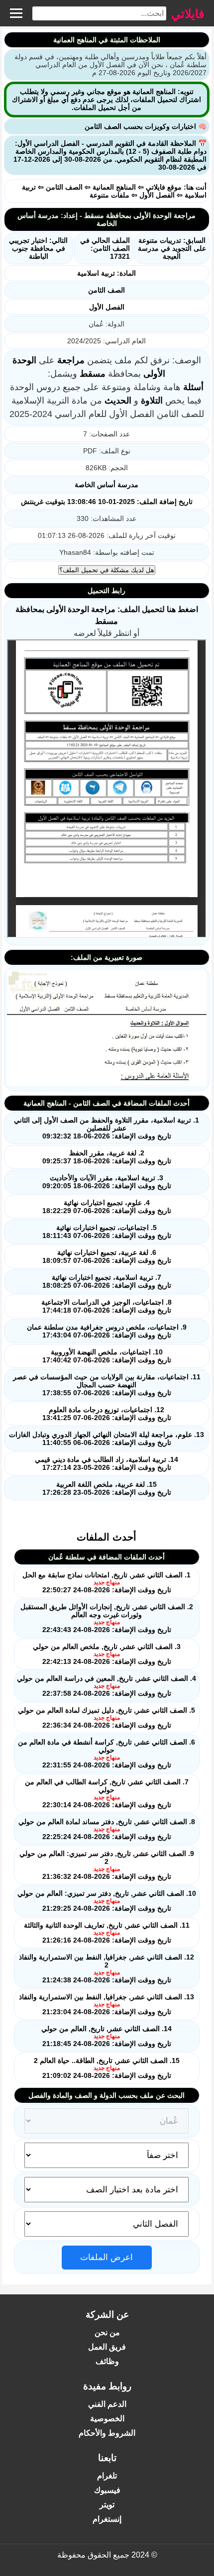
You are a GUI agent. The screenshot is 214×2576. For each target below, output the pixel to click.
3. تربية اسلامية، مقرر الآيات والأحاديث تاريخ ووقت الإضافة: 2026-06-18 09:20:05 (107, 1182)
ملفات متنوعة (109, 195)
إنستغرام (107, 2519)
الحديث (118, 401)
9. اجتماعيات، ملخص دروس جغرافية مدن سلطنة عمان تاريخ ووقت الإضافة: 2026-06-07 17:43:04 (107, 1331)
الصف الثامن (64, 187)
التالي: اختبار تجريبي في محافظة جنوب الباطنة (38, 248)
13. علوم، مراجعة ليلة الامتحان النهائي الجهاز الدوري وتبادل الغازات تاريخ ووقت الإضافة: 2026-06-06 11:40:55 (107, 1439)
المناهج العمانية (114, 187)
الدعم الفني (107, 2404)
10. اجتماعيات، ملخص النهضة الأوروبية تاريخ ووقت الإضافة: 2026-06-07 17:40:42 (107, 1356)
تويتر (107, 2505)
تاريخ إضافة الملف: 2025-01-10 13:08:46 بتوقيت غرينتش (107, 502)
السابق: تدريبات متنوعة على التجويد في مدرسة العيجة (172, 248)
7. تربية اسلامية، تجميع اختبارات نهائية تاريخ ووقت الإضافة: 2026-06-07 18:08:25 (107, 1281)
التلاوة (152, 401)
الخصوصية (107, 2419)
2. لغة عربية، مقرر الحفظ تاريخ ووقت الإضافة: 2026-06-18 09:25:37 (107, 1157)
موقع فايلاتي (164, 187)
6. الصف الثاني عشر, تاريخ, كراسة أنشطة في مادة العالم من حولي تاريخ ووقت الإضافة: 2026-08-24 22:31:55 (107, 1753)
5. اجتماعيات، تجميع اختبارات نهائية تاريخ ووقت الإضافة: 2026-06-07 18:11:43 (107, 1232)
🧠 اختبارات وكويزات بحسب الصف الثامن (146, 126)
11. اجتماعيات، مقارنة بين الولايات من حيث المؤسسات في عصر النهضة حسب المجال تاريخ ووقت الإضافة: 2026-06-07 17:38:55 (107, 1385)
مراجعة (71, 360)
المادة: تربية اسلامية (107, 273)
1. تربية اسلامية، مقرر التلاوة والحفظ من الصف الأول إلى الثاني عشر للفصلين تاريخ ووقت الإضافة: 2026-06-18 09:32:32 (107, 1128)
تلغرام (107, 2476)
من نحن (107, 2332)
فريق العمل (107, 2347)
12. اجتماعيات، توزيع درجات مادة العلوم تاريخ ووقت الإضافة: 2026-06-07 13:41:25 (107, 1414)
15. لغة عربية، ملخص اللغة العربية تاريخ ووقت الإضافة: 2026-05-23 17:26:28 (107, 1488)
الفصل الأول (157, 195)
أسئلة (193, 387)
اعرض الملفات (107, 2257)
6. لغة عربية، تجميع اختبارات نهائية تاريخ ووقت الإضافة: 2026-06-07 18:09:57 (107, 1256)
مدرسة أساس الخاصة (107, 485)
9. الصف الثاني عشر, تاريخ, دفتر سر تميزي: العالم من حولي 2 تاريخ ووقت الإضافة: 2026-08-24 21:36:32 (107, 1865)
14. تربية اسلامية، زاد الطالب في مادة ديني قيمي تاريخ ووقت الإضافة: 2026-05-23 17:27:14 (107, 1463)
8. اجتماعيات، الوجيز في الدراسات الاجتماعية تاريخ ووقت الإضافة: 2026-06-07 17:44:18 (107, 1306)
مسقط (93, 374)
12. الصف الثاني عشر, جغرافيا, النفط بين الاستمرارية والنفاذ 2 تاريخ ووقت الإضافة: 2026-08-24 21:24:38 (107, 1968)
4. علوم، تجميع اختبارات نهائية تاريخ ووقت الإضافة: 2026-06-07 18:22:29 (107, 1207)
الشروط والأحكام (107, 2433)
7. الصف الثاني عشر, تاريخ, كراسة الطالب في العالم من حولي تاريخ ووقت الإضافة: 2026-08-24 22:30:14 (107, 1793)
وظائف (107, 2361)
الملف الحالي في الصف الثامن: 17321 (105, 248)
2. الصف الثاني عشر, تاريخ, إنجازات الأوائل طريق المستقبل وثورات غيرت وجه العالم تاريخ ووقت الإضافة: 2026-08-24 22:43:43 (107, 1618)
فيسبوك (107, 2490)
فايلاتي (188, 13)
